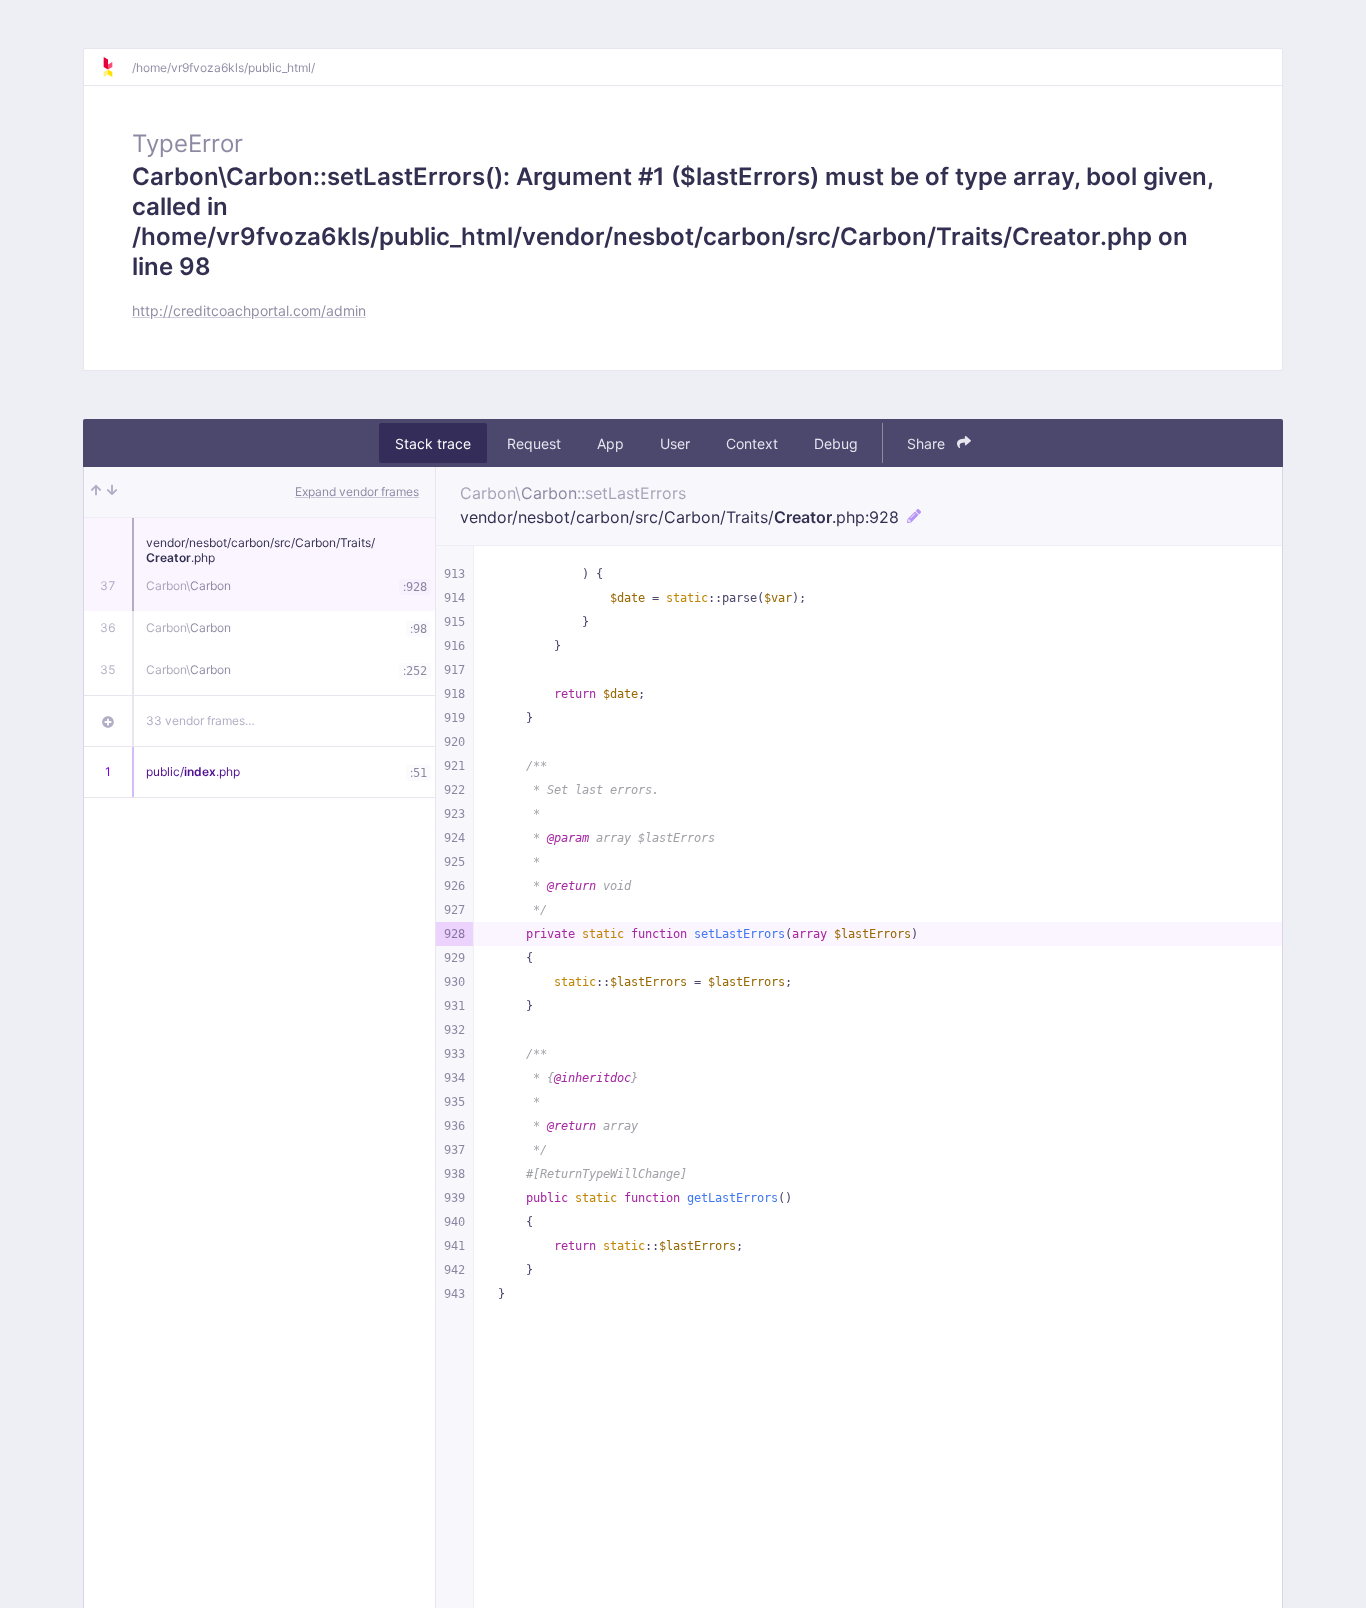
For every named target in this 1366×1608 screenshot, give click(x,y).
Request (534, 443)
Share (928, 443)
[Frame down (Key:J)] (112, 492)
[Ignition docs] (116, 67)
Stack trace (433, 443)
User (675, 443)
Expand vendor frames (357, 491)
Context (752, 443)
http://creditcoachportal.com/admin (249, 310)
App (610, 443)
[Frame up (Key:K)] (96, 492)
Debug (836, 443)
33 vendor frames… (200, 720)
